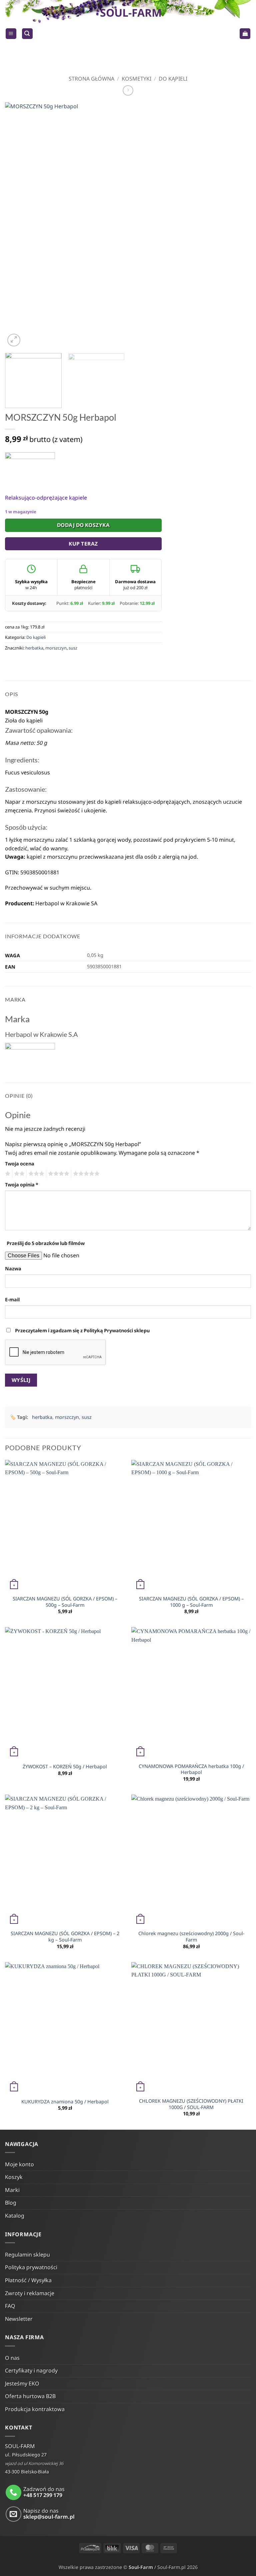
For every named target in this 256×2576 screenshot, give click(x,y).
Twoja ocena (20, 1164)
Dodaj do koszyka (83, 525)
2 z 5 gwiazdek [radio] (18, 1174)
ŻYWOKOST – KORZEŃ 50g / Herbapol (65, 1767)
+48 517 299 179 (43, 2495)
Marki (12, 2190)
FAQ (10, 2306)
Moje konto (19, 2164)
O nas (12, 2358)
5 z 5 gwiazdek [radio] (85, 1174)
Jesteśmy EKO (22, 2383)
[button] (11, 34)
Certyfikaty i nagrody (31, 2370)
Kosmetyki (136, 79)
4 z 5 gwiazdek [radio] (58, 1174)
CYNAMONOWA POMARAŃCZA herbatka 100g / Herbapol (191, 1769)
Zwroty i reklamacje (30, 2293)
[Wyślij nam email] (13, 2514)
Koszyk (14, 2177)
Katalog (15, 2216)
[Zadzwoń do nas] (13, 2493)
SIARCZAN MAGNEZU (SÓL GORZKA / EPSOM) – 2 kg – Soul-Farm (65, 1937)
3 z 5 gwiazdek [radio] (35, 1174)
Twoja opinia (22, 1185)
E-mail (12, 1299)
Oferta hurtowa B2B (30, 2396)
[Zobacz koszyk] (245, 34)
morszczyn (56, 648)
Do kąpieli (173, 79)
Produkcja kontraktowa (35, 2409)
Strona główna (91, 79)
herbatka (34, 648)
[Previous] (18, 225)
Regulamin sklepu (27, 2255)
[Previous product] (128, 90)
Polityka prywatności (31, 2267)
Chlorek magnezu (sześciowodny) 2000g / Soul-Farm (191, 1937)
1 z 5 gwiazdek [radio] (7, 1174)
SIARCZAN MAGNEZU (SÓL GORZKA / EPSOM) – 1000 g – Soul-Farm (191, 1602)
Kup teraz (83, 544)
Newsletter (19, 2319)
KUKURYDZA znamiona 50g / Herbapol (65, 2102)
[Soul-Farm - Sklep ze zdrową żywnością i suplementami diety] (128, 34)
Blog (11, 2203)
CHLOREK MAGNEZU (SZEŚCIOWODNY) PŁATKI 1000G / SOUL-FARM (191, 2104)
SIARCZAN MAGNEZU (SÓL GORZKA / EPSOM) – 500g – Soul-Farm (65, 1602)
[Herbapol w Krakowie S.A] (30, 468)
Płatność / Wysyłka (28, 2280)
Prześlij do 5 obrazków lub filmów (46, 1243)
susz (73, 648)
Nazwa (13, 1269)
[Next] (238, 225)
